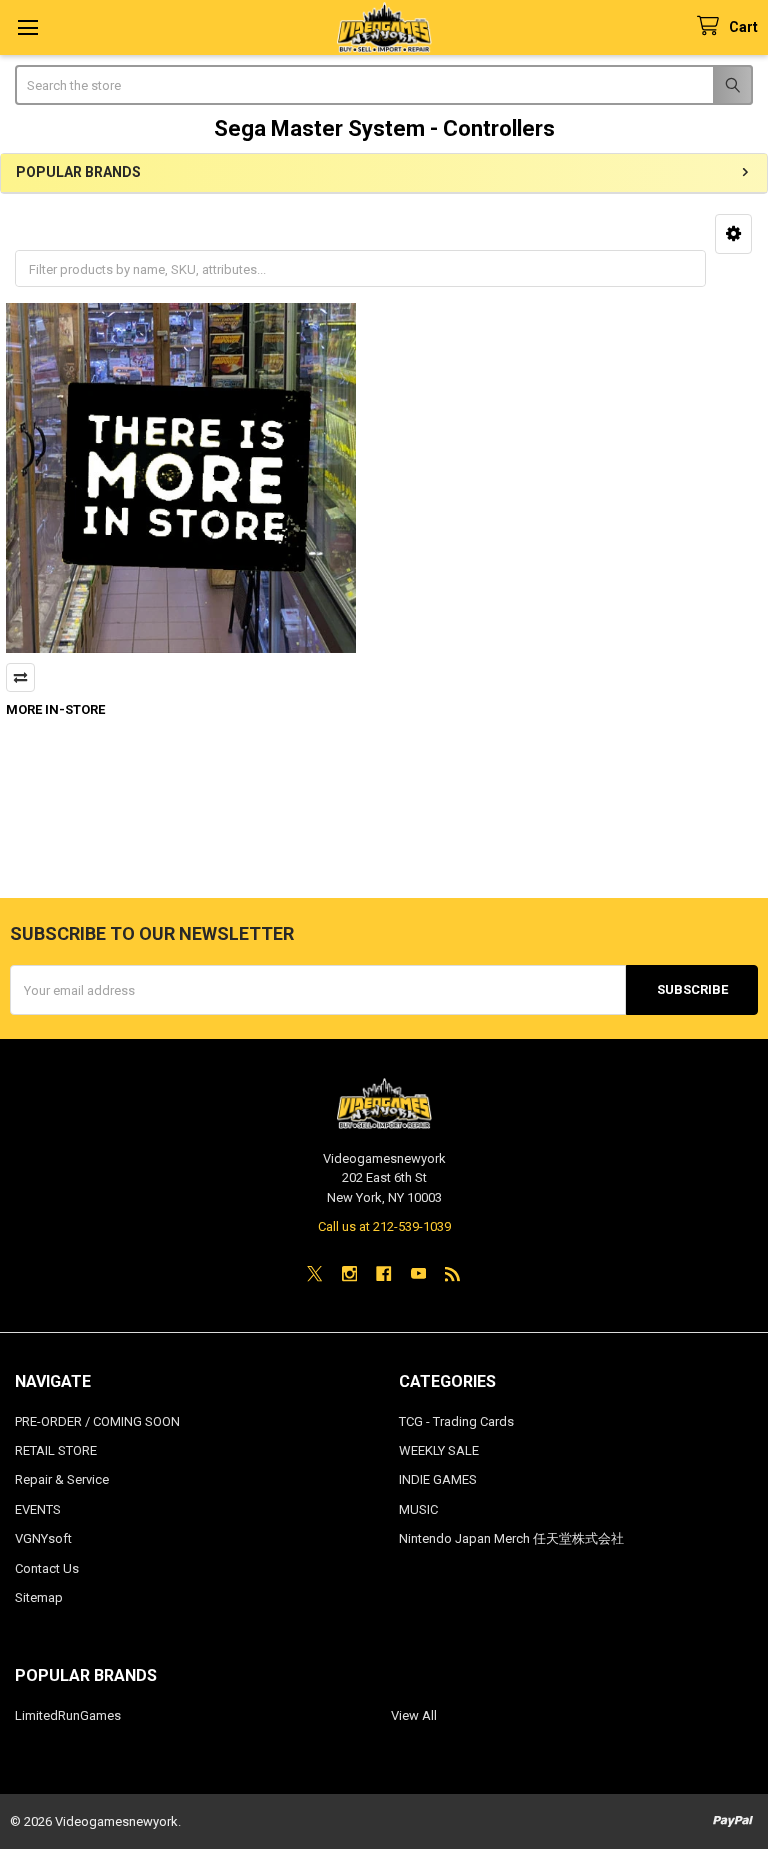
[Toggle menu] (27, 27)
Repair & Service (62, 1479)
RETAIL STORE (56, 1450)
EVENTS (38, 1509)
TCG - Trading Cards (456, 1421)
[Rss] (452, 1273)
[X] (314, 1273)
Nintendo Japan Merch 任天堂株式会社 (511, 1538)
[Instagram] (349, 1273)
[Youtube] (418, 1273)
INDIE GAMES (438, 1479)
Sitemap (39, 1597)
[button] (733, 234)
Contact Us (47, 1568)
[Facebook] (383, 1273)
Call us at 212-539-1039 (384, 1226)
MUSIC (418, 1509)
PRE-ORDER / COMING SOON (97, 1421)
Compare (20, 677)
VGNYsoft (43, 1538)
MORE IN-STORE (55, 709)
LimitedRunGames (68, 1715)
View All (414, 1715)
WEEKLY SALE (439, 1450)
